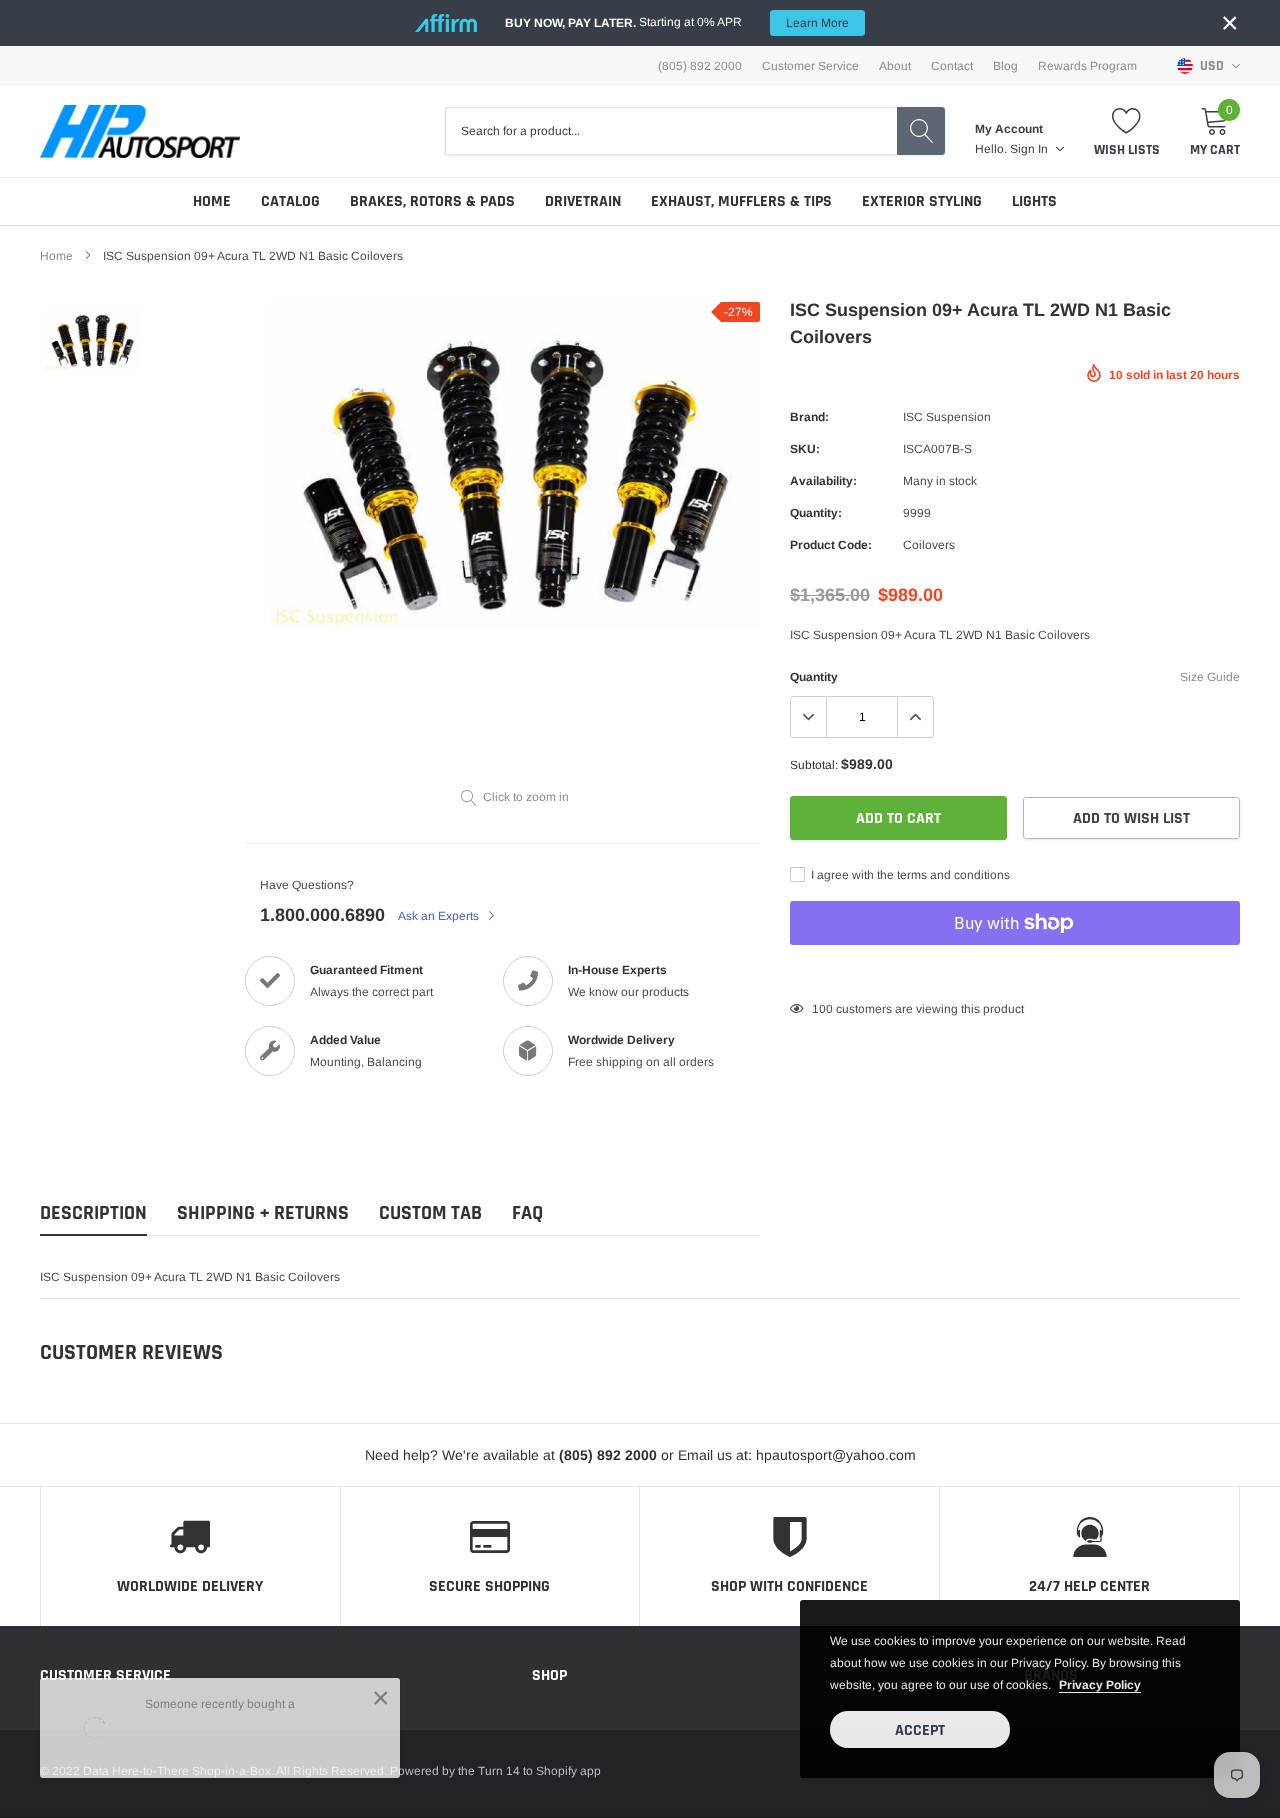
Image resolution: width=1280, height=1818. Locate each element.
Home (212, 201)
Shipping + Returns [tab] (263, 1213)
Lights (1034, 201)
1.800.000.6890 (322, 915)
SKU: (805, 449)
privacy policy (1100, 1685)
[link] (92, 339)
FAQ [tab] (527, 1213)
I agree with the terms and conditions (909, 875)
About (895, 66)
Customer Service (810, 66)
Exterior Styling (922, 201)
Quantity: (816, 513)
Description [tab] (93, 1213)
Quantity (814, 677)
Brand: (809, 417)
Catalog (290, 201)
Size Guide (1210, 677)
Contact (952, 66)
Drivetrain (583, 201)
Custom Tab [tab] (430, 1213)
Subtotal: (814, 765)
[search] (921, 131)
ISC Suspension (947, 417)
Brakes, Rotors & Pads (432, 201)
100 (822, 1009)
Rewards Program (1087, 66)
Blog (1005, 66)
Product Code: (831, 545)
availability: (823, 481)
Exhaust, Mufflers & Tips (741, 201)
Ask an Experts (440, 916)
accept (920, 1730)
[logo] (140, 131)
